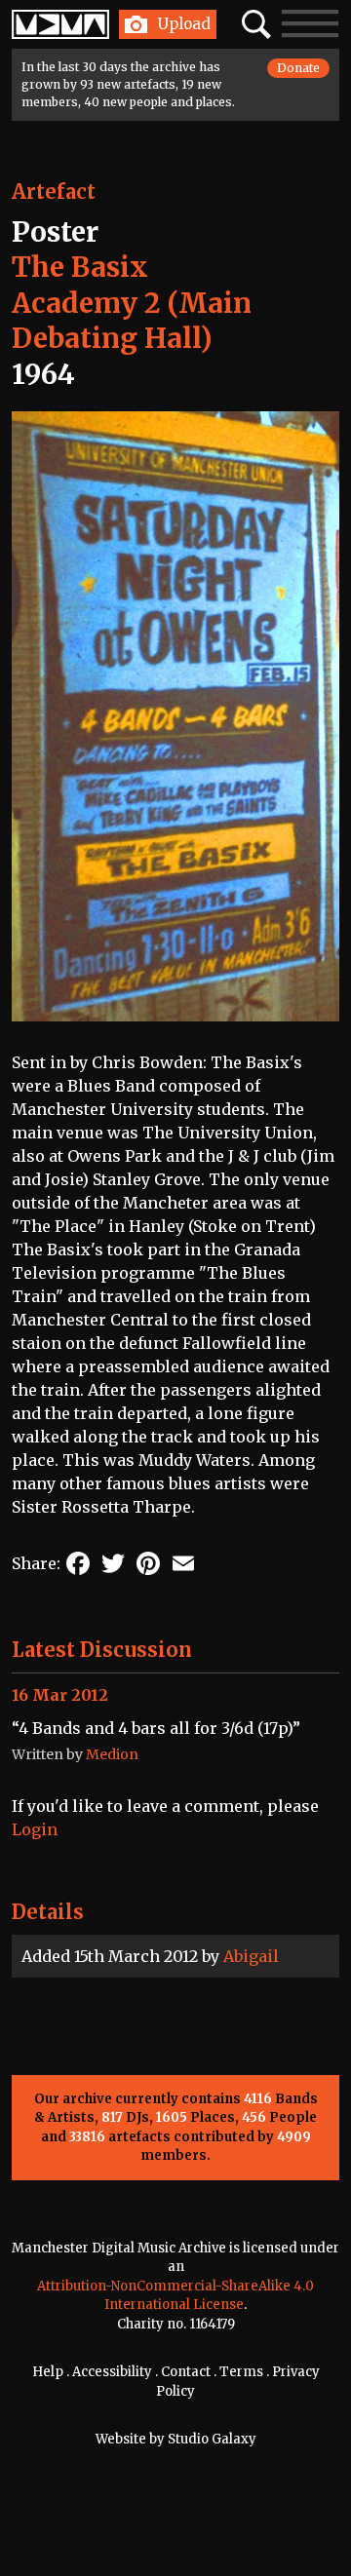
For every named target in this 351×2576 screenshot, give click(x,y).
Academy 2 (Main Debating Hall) (132, 321)
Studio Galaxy (212, 2439)
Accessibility (112, 2372)
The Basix (80, 267)
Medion (112, 1754)
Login (35, 1829)
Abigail (251, 1956)
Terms (241, 2372)
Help (48, 2372)
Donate (298, 68)
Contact (186, 2372)
